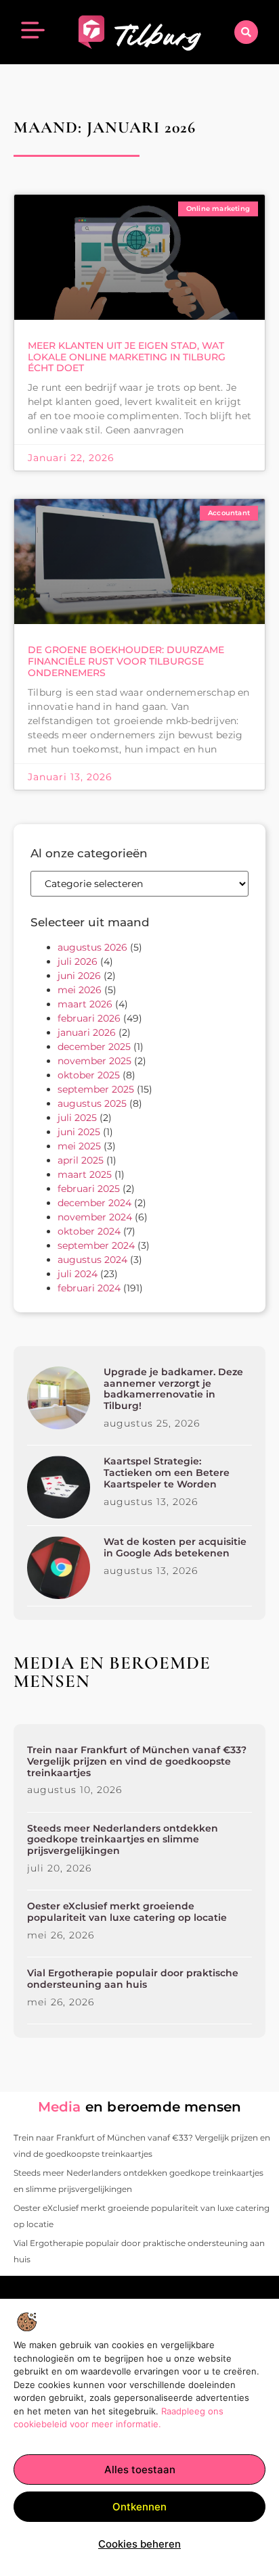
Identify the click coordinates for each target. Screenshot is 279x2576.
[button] (246, 32)
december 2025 (94, 1047)
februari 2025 (89, 1189)
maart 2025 (85, 1174)
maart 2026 (85, 1004)
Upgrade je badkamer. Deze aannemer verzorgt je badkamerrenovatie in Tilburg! (173, 1389)
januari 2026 (87, 1032)
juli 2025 (77, 1118)
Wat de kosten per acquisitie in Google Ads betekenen (175, 1547)
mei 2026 (80, 990)
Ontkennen (139, 2507)
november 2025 (94, 1061)
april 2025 (81, 1160)
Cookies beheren (139, 2544)
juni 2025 (79, 1132)
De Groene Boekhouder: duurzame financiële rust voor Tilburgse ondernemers (126, 661)
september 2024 (96, 1245)
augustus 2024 (92, 1260)
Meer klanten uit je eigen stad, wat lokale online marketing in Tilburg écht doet (127, 357)
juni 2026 (79, 976)
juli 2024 (78, 1274)
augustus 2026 (92, 947)
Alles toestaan (140, 2470)
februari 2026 (89, 1018)
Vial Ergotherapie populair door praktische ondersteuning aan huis (133, 1979)
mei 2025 (79, 1146)
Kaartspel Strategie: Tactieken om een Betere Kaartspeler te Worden (167, 1473)
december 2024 (94, 1203)
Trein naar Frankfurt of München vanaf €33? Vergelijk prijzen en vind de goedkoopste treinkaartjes (137, 1761)
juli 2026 (78, 961)
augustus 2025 (92, 1103)
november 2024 (95, 1217)
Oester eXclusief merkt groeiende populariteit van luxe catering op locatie (127, 1912)
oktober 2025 (89, 1075)
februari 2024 (89, 1288)
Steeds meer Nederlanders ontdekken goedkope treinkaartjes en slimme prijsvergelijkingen (123, 1840)
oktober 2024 (89, 1231)
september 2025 (96, 1089)
